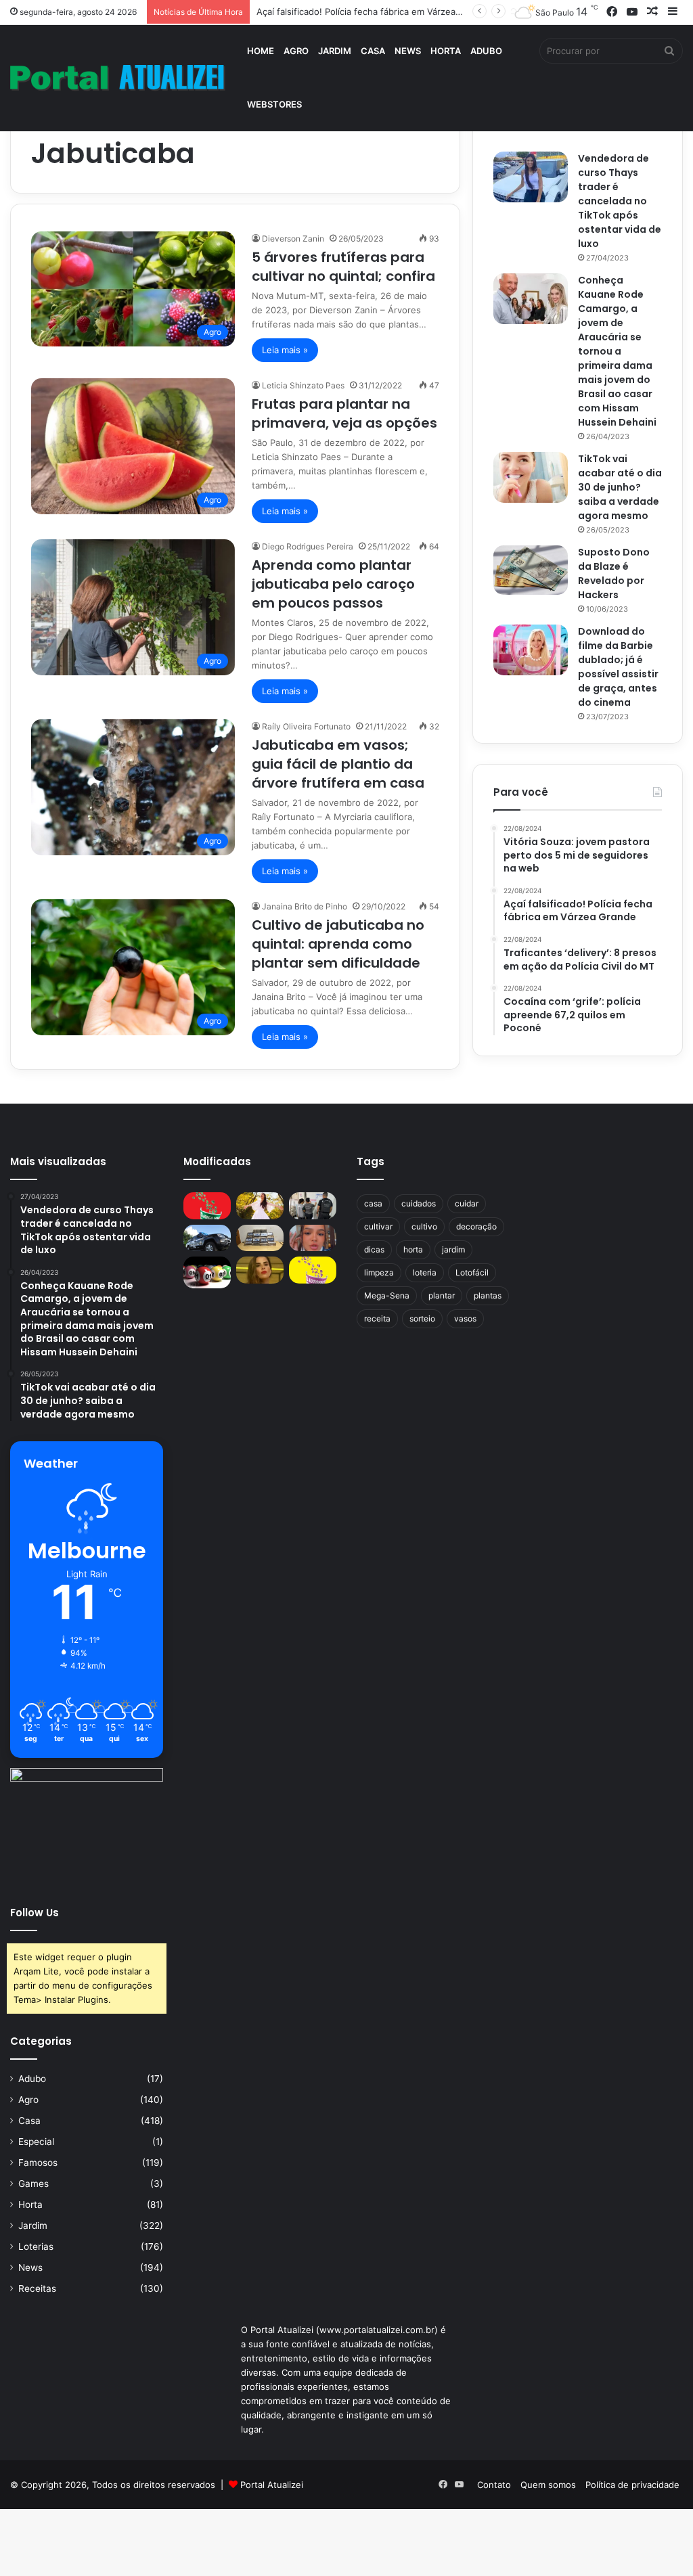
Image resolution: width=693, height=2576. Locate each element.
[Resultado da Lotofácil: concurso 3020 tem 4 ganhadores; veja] (313, 1270)
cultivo (424, 1226)
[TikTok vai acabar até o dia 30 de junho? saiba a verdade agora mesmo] (531, 477)
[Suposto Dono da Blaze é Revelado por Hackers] (531, 570)
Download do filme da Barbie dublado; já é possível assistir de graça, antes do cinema (618, 667)
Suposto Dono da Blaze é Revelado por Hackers (614, 573)
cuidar (467, 1203)
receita (377, 1318)
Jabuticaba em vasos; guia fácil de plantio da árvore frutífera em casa (338, 764)
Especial (36, 2142)
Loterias (36, 2246)
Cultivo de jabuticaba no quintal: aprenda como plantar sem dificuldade (338, 944)
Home (261, 51)
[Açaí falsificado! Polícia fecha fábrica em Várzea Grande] (313, 1205)
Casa (373, 51)
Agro (296, 51)
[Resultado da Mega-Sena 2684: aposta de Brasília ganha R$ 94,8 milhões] (207, 1272)
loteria (425, 1272)
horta (413, 1249)
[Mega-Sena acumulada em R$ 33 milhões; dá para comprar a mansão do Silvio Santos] (207, 1205)
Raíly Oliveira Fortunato (306, 726)
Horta (446, 51)
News (408, 51)
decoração (476, 1226)
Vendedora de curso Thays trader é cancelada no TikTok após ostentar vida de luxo (620, 201)
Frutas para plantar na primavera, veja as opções (344, 413)
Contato (494, 2485)
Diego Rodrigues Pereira (308, 546)
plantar (442, 1295)
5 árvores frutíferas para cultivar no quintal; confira (343, 267)
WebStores (274, 104)
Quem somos (548, 2485)
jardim (453, 1249)
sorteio (422, 1318)
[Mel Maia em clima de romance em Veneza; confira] (313, 1238)
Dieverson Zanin (293, 239)
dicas (374, 1249)
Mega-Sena (387, 1295)
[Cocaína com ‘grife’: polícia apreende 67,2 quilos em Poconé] (260, 1238)
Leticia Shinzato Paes (303, 385)
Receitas (37, 2288)
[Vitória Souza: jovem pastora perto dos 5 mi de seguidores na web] (260, 1205)
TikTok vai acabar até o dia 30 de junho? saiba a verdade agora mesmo (620, 487)
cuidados (419, 1203)
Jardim (335, 51)
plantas (488, 1295)
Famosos (38, 2163)
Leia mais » (285, 350)
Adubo (486, 51)
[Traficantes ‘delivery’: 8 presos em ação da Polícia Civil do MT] (207, 1238)
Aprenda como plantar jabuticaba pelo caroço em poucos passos (333, 584)
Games (33, 2184)
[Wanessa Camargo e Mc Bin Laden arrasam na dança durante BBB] (260, 1270)
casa (373, 1203)
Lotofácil (472, 1272)
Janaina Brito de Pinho (305, 906)
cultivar (378, 1226)
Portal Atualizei (272, 2485)
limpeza (379, 1272)
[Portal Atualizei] (118, 78)
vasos (465, 1318)
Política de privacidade (632, 2485)
